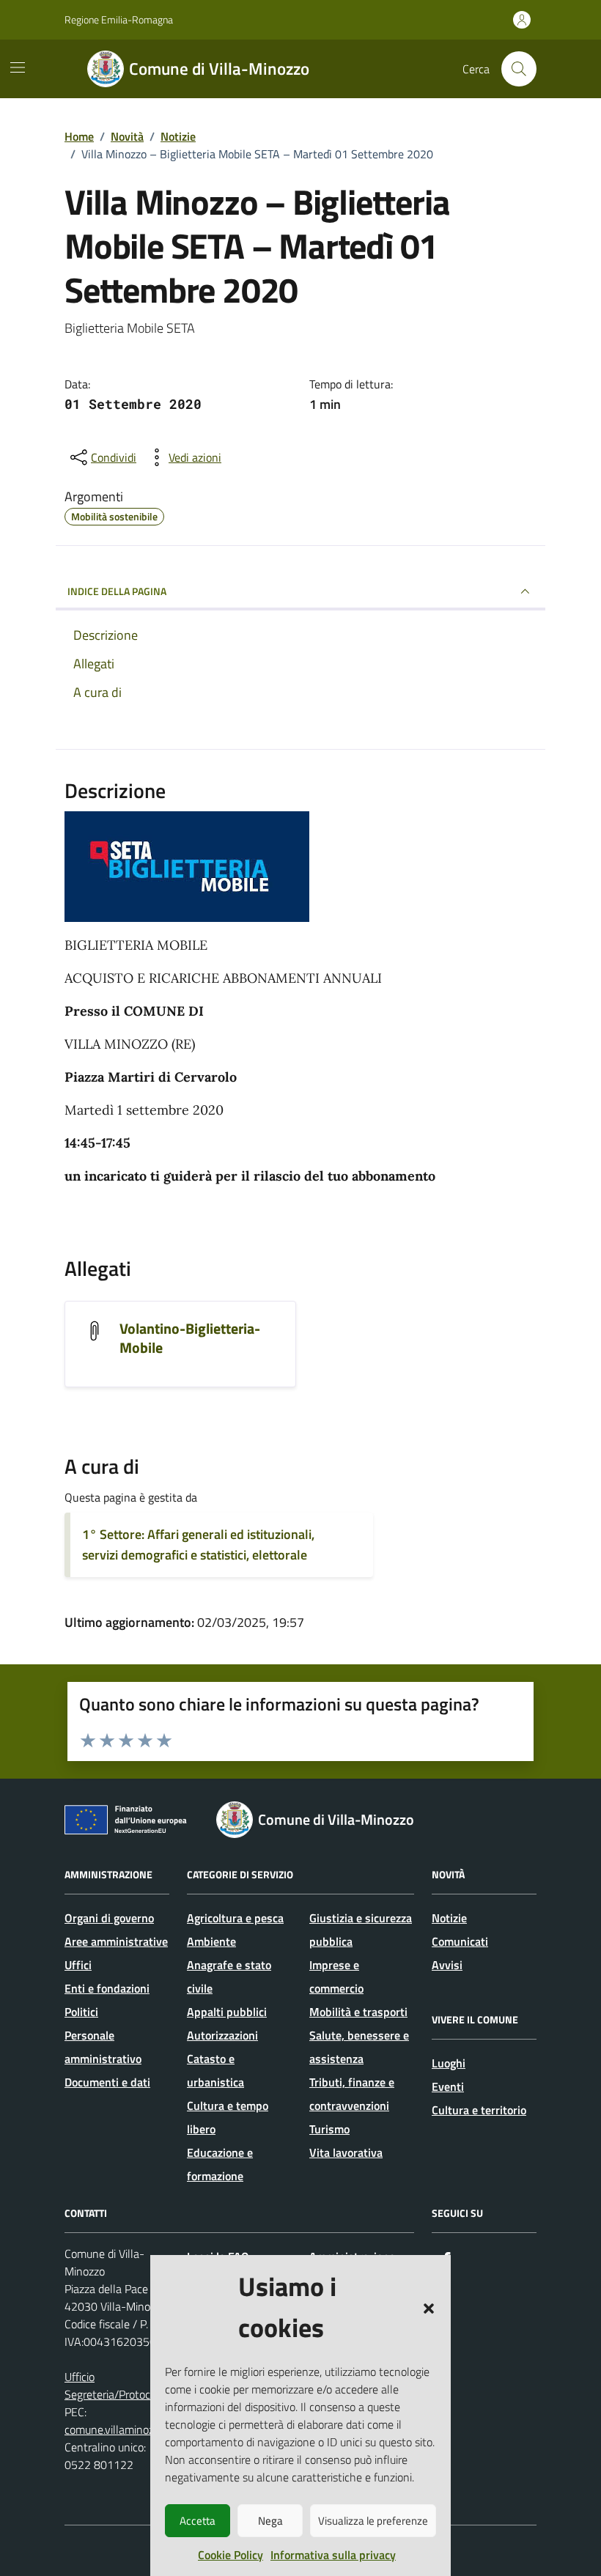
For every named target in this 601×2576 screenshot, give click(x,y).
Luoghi (449, 2063)
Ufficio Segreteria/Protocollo (116, 2385)
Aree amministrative (116, 1941)
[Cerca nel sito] (519, 69)
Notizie (449, 1918)
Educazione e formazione (220, 2164)
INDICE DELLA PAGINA (117, 591)
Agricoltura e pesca (235, 1918)
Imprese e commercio (336, 1977)
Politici (81, 2012)
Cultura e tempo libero (228, 2117)
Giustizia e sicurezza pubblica (361, 1930)
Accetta (198, 2521)
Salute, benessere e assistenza (359, 2047)
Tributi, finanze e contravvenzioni (352, 2094)
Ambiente (211, 1941)
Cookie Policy (231, 2555)
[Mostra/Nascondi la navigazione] (18, 67)
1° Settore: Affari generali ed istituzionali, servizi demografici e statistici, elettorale (198, 1545)
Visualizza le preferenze (373, 2521)
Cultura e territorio (479, 2110)
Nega (270, 2521)
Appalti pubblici (227, 2012)
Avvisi (447, 1965)
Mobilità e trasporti (358, 2012)
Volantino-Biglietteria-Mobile (190, 1338)
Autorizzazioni (222, 2035)
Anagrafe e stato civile (229, 1977)
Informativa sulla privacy (333, 2555)
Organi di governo (109, 1918)
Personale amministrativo (103, 2047)
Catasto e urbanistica (215, 2070)
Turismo (329, 2129)
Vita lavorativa (346, 2152)
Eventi (448, 2086)
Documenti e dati (107, 2082)
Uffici (78, 1965)
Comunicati (460, 1941)
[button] (429, 2307)
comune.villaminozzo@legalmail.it (147, 2429)
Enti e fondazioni (107, 1988)
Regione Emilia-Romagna (119, 19)
